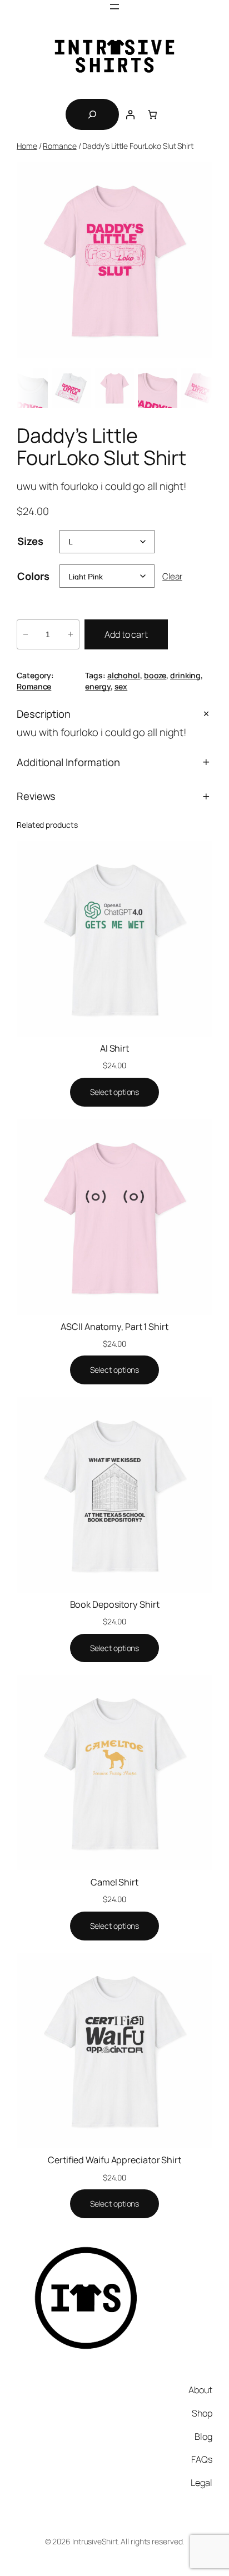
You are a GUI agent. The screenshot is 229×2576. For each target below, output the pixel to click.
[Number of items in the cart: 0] (152, 114)
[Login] (130, 114)
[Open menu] (114, 7)
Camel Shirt (114, 1882)
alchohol (124, 675)
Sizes (30, 541)
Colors (33, 576)
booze (155, 675)
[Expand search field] (92, 114)
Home (27, 146)
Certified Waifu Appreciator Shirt (114, 2160)
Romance (59, 146)
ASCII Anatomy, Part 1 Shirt (114, 1327)
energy (98, 686)
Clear (172, 576)
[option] (28, 388)
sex (121, 686)
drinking (185, 675)
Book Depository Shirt (115, 1604)
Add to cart (126, 634)
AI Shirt (114, 1048)
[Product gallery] (114, 260)
